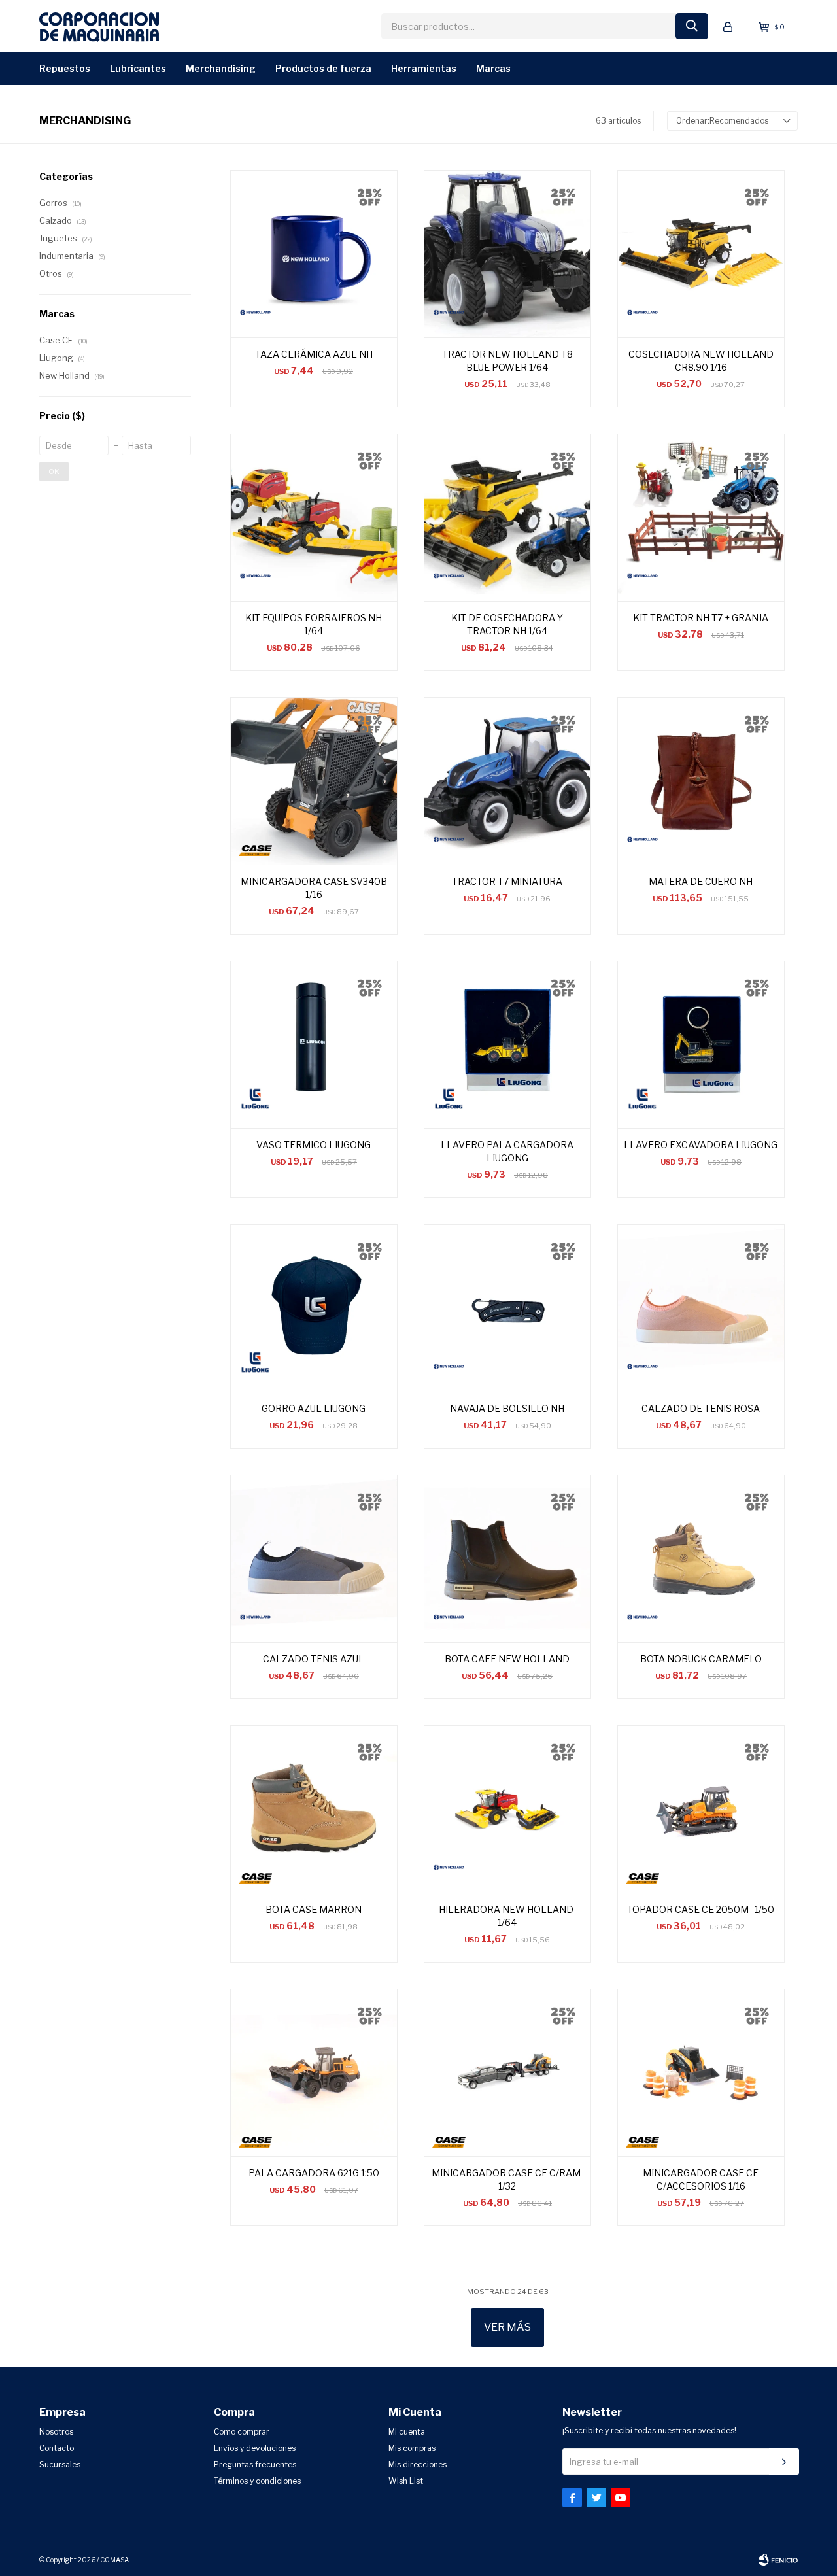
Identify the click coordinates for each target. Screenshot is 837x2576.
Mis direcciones (418, 2464)
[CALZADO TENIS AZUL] (314, 1558)
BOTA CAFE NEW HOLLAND (507, 1659)
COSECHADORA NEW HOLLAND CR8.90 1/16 (701, 361)
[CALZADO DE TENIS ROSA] (701, 1308)
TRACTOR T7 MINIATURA (507, 881)
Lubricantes (138, 68)
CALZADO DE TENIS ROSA (701, 1408)
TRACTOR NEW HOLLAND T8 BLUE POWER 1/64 (507, 361)
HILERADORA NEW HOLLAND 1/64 (507, 1916)
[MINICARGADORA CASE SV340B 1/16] (314, 781)
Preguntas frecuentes (255, 2464)
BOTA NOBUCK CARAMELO (701, 1659)
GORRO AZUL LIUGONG (314, 1408)
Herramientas (424, 68)
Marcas (493, 68)
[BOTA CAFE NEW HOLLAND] (507, 1558)
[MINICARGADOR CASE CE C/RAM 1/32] (507, 2072)
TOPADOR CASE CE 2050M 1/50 (701, 1909)
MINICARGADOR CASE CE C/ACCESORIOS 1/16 (701, 2179)
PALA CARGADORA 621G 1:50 (314, 2173)
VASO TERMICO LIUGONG (314, 1145)
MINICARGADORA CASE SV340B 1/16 (314, 888)
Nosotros (56, 2432)
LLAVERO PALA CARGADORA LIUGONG (507, 1151)
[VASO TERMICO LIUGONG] (314, 1044)
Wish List (406, 2481)
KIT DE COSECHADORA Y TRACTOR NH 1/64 (507, 624)
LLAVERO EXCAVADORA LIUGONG (701, 1145)
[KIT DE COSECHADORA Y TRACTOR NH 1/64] (507, 517)
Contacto (57, 2448)
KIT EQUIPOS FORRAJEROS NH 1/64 (314, 624)
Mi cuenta (407, 2432)
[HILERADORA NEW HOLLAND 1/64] (507, 1809)
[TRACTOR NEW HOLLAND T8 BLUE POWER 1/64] (507, 254)
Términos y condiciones (257, 2481)
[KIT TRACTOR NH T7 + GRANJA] (701, 517)
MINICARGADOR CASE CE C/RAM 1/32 (507, 2179)
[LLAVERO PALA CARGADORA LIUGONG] (507, 1044)
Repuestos (65, 68)
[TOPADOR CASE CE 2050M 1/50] (701, 1809)
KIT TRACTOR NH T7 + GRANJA (701, 618)
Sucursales (60, 2464)
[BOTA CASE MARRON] (314, 1809)
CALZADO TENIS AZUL (314, 1659)
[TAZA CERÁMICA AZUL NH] (314, 254)
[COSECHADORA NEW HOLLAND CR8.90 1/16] (701, 254)
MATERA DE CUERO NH (701, 881)
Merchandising (221, 68)
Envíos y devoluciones (255, 2448)
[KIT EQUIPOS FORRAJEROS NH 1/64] (314, 517)
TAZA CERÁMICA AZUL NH (314, 354)
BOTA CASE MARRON (314, 1909)
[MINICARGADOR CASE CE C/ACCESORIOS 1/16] (701, 2072)
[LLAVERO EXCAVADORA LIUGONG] (701, 1044)
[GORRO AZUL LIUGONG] (314, 1308)
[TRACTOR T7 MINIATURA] (507, 781)
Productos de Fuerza (323, 68)
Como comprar (242, 2432)
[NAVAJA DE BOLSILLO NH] (507, 1308)
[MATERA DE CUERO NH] (701, 781)
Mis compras (412, 2448)
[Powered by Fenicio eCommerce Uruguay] (778, 2560)
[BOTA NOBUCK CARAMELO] (701, 1558)
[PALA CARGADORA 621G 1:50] (314, 2072)
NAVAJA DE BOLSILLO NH (507, 1408)
